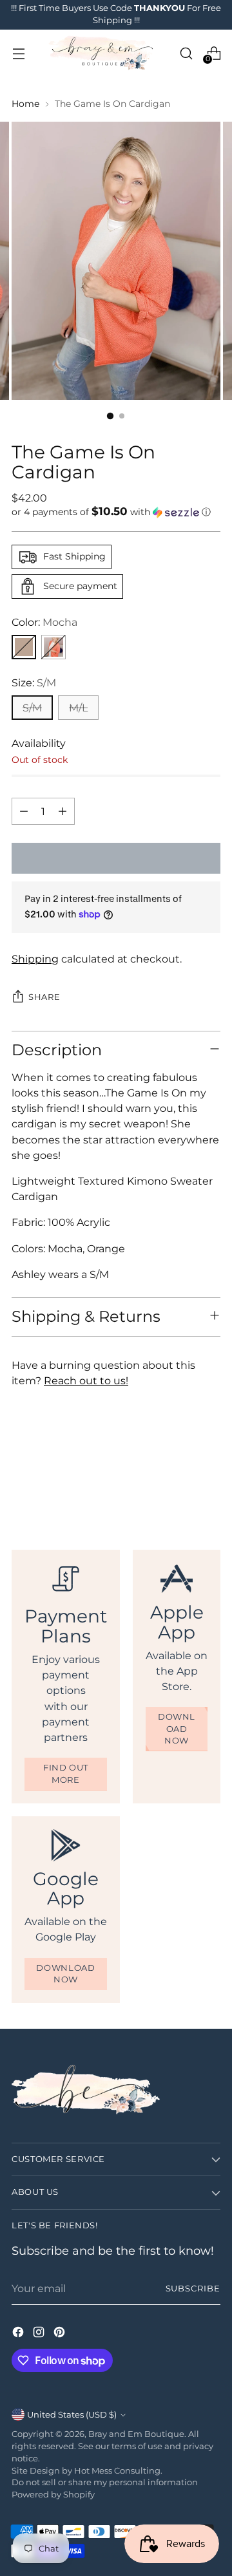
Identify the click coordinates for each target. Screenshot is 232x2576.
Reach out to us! (86, 1380)
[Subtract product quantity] (24, 811)
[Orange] (53, 647)
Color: (44, 622)
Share (44, 997)
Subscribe (193, 2289)
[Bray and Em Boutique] (102, 53)
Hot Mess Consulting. (118, 2471)
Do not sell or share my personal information (105, 2482)
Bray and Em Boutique (136, 2434)
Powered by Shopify (53, 2495)
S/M (32, 708)
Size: (34, 682)
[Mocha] (24, 647)
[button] (116, 512)
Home (25, 104)
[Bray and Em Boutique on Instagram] (40, 2334)
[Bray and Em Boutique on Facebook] (19, 2334)
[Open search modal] (186, 53)
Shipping (35, 959)
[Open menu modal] (18, 53)
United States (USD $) (72, 2415)
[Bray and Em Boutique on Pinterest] (61, 2334)
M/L (78, 708)
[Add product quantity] (63, 811)
